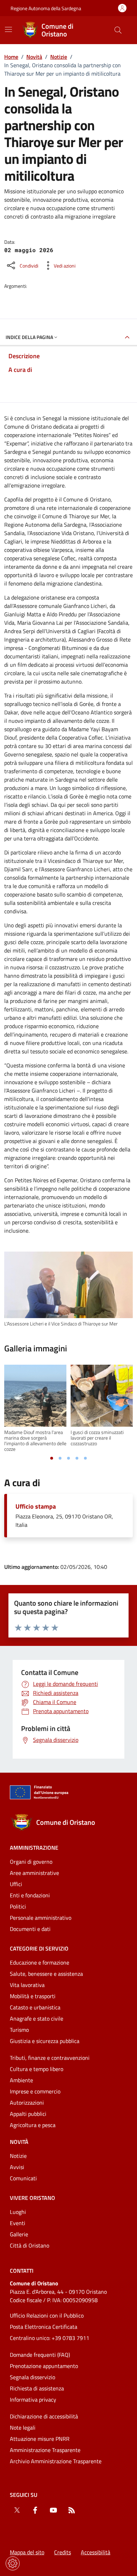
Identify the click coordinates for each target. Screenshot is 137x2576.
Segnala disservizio (32, 2377)
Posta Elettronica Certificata (44, 2327)
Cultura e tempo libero (37, 2069)
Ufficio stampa (36, 1507)
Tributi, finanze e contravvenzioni (50, 2058)
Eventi (18, 2223)
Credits (63, 2552)
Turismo (19, 2030)
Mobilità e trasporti (33, 1996)
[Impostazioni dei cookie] (13, 2563)
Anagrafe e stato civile (37, 2018)
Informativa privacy (33, 2400)
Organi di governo (31, 1862)
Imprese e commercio (35, 2091)
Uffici (16, 1884)
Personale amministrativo (41, 1918)
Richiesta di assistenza (37, 2388)
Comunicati (23, 2178)
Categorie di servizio (39, 1948)
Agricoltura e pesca (33, 2125)
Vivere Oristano (32, 2198)
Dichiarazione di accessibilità (44, 2416)
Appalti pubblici (28, 2114)
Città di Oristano (30, 2245)
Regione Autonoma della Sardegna (46, 8)
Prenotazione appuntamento (44, 2366)
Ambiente (21, 2080)
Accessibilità (96, 2552)
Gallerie (19, 2234)
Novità (34, 57)
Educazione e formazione (40, 1962)
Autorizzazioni (27, 2103)
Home (11, 57)
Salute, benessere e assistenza (46, 1974)
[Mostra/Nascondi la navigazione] (8, 29)
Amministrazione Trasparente (45, 2450)
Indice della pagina (29, 337)
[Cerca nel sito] (118, 30)
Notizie (59, 57)
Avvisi (17, 2167)
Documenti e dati (30, 1929)
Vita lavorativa (27, 1985)
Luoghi (18, 2212)
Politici (18, 1906)
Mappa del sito (27, 2552)
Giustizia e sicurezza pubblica (45, 2041)
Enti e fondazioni (30, 1895)
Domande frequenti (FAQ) (40, 2355)
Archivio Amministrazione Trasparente (56, 2461)
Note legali (23, 2428)
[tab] (52, 1458)
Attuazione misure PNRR (40, 2439)
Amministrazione (34, 1848)
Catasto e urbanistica (35, 2007)
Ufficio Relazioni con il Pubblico (47, 2315)
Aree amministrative (34, 1873)
